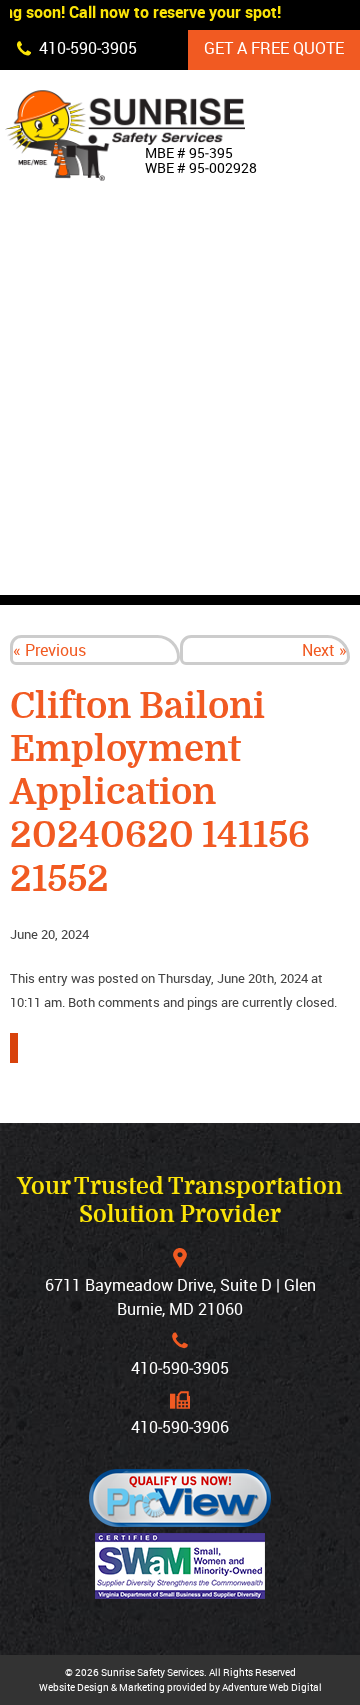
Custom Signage (272, 387)
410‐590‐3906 (180, 1427)
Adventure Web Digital (272, 1687)
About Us (242, 295)
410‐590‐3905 (180, 1368)
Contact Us (251, 571)
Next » (324, 650)
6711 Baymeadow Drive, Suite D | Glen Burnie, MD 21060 (180, 1297)
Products (245, 341)
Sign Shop (245, 479)
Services (241, 433)
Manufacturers (272, 525)
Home (226, 249)
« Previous (49, 650)
